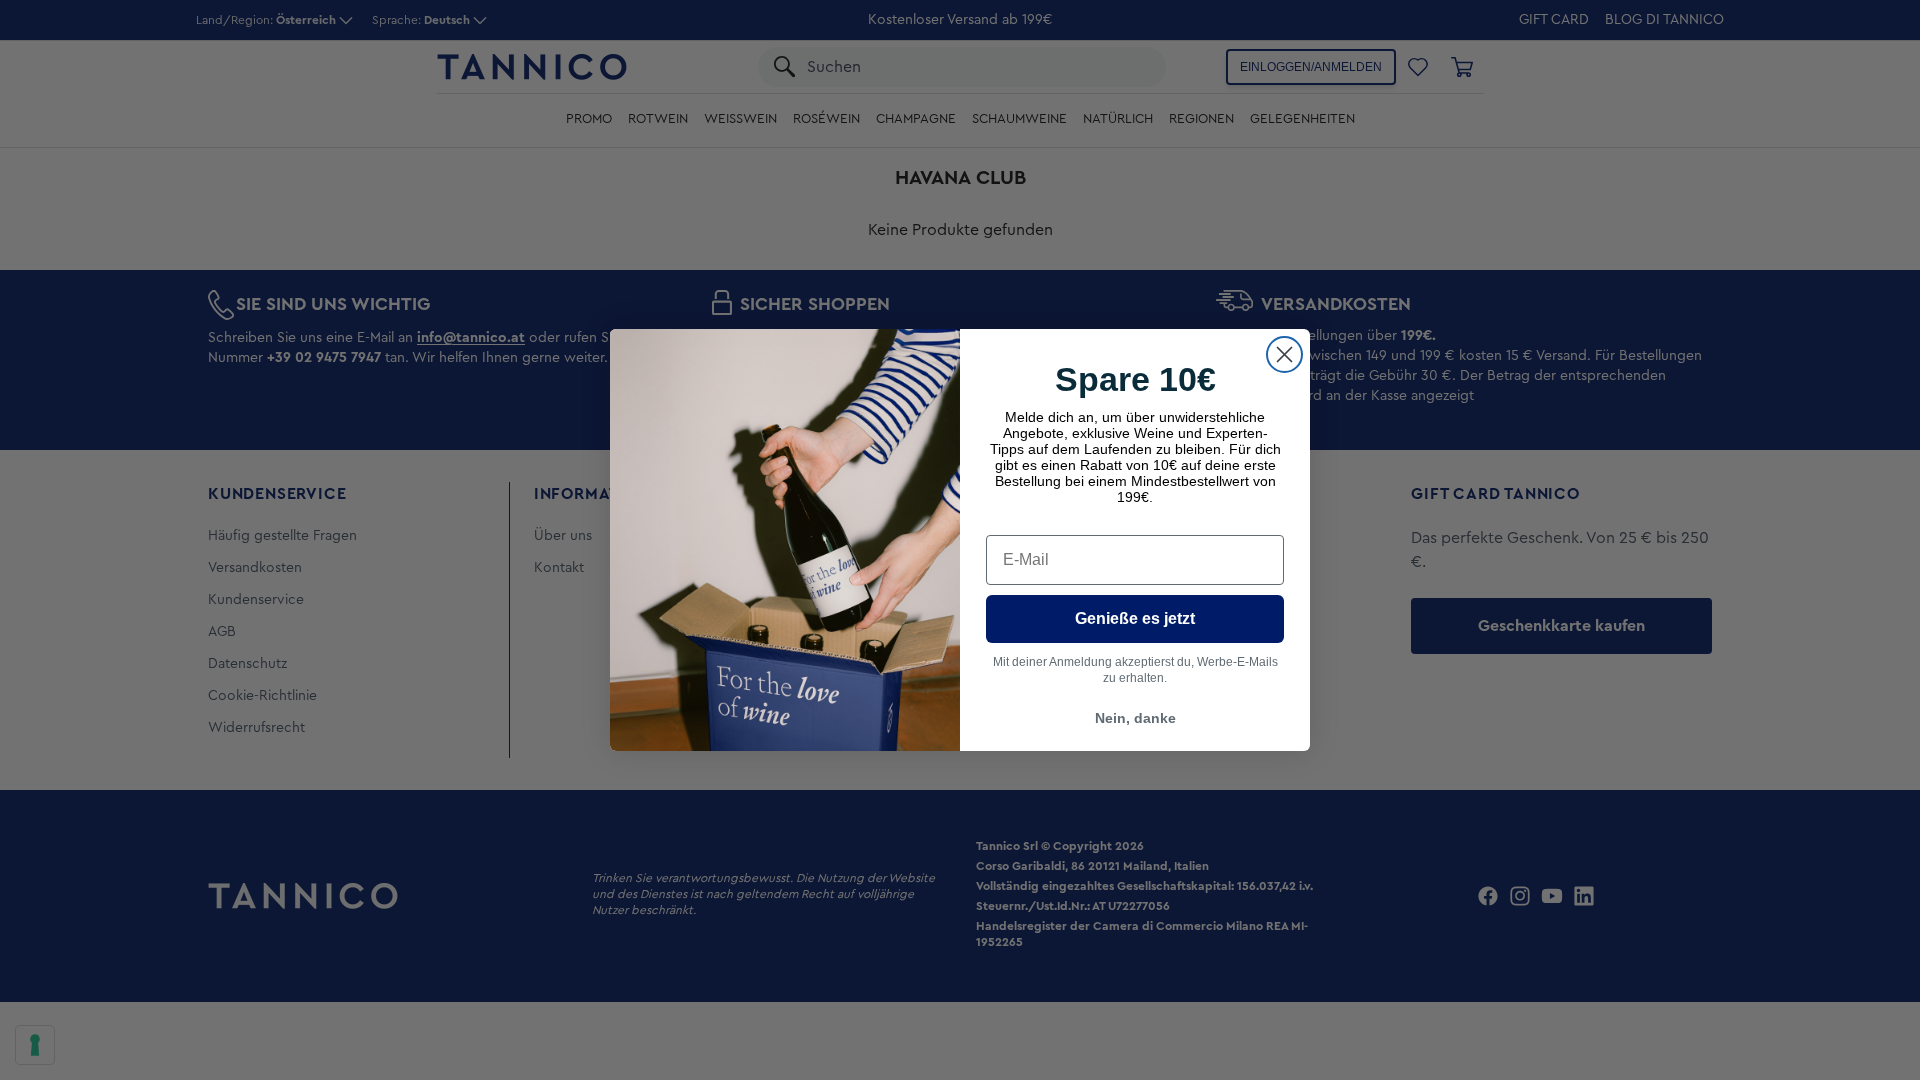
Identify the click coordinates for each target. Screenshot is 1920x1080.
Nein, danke (1135, 718)
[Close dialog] (1284, 354)
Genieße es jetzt (1135, 618)
